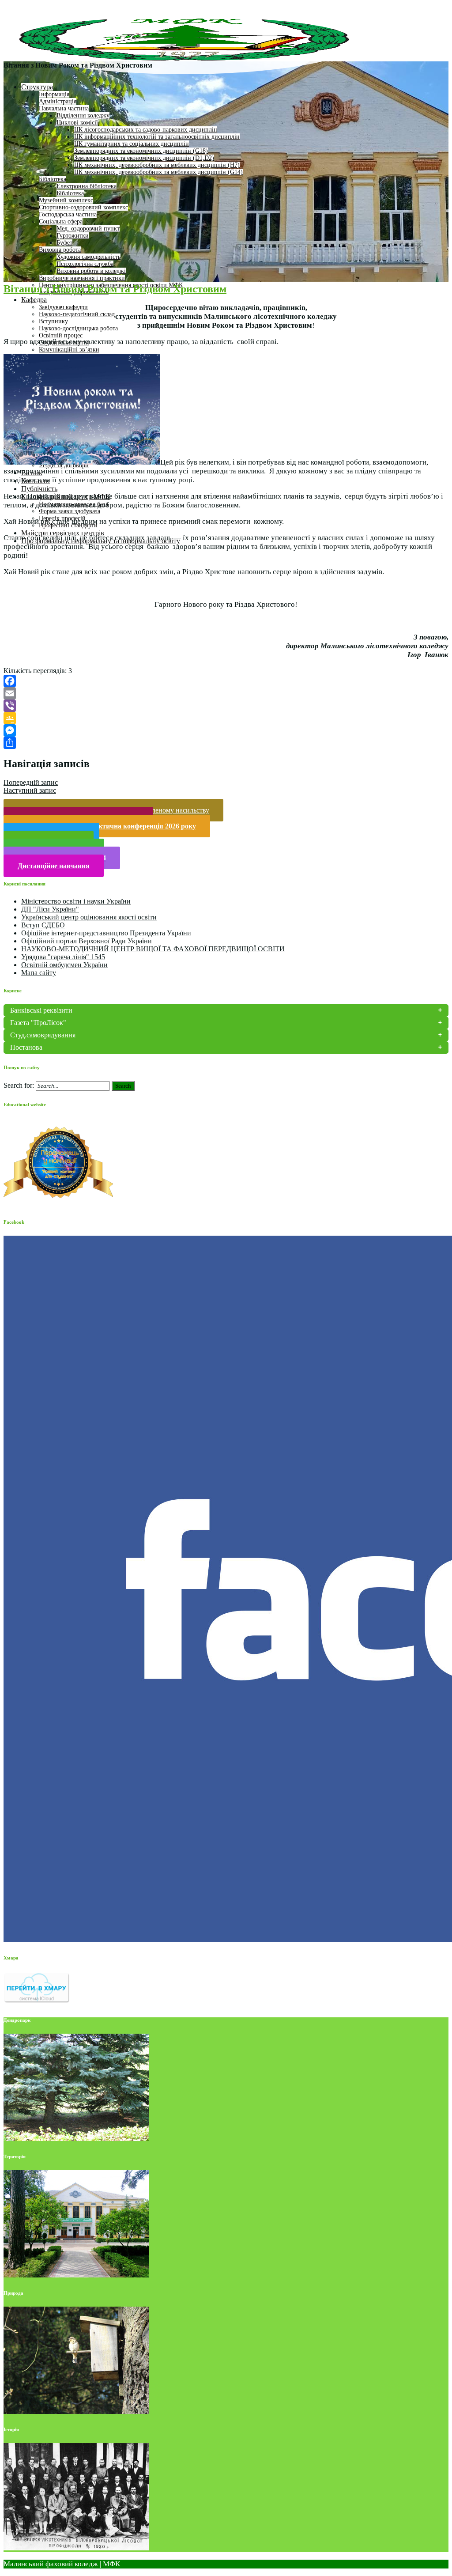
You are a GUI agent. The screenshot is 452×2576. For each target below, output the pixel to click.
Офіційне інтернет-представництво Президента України (106, 933)
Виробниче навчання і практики (82, 278)
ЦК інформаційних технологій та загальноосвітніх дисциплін (157, 137)
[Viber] (226, 706)
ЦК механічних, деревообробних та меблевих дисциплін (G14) (158, 172)
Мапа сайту (39, 973)
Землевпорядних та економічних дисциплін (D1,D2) (144, 158)
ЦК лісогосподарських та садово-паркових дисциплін (146, 130)
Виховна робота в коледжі (91, 271)
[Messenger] (226, 730)
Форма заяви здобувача (70, 511)
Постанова (26, 1047)
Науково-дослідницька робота (78, 328)
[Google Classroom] (226, 718)
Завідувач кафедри (63, 307)
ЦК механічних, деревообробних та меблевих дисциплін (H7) (157, 165)
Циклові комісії (77, 123)
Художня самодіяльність (89, 257)
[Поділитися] (226, 743)
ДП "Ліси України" (50, 909)
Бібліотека (53, 179)
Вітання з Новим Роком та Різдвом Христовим (115, 289)
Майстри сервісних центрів (63, 533)
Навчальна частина (64, 108)
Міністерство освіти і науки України (76, 901)
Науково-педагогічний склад (77, 314)
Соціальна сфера (61, 221)
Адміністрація (58, 101)
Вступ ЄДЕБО (43, 925)
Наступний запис (30, 790)
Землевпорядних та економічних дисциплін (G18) (141, 151)
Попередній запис (31, 782)
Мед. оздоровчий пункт (88, 229)
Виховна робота (60, 250)
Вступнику (53, 321)
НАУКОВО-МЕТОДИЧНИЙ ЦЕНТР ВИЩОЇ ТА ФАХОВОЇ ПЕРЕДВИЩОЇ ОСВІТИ (153, 949)
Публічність (39, 489)
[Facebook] (226, 681)
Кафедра (34, 300)
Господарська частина (68, 214)
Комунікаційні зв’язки (69, 350)
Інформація (54, 94)
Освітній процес (61, 335)
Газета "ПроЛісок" (38, 1023)
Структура (37, 87)
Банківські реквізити (41, 1010)
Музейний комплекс (66, 200)
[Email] (226, 693)
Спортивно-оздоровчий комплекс (83, 207)
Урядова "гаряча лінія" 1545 (63, 957)
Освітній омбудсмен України (64, 965)
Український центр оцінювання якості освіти (89, 917)
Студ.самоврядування (43, 1035)
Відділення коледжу (83, 115)
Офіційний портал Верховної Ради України (87, 941)
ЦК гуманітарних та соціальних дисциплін (132, 144)
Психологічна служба (85, 264)
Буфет (64, 243)
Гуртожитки (73, 236)
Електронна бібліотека (87, 186)
